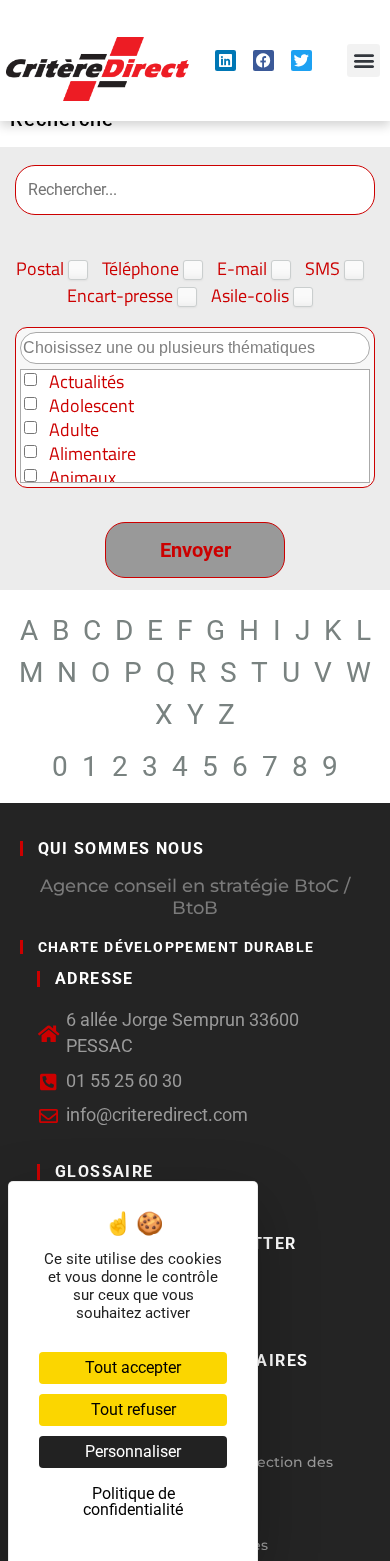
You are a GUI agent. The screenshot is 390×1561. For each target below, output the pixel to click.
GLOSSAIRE (104, 1171)
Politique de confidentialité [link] (133, 1501)
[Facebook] (263, 60)
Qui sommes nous (121, 848)
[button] (363, 60)
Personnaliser (133, 1451)
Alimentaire (92, 454)
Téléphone (142, 270)
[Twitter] (301, 60)
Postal (42, 270)
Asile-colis (252, 297)
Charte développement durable (176, 947)
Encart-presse (122, 297)
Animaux (82, 478)
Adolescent (91, 406)
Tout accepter (133, 1367)
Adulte (74, 430)
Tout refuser (133, 1409)
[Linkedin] (225, 60)
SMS (324, 270)
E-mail (244, 270)
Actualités (86, 382)
